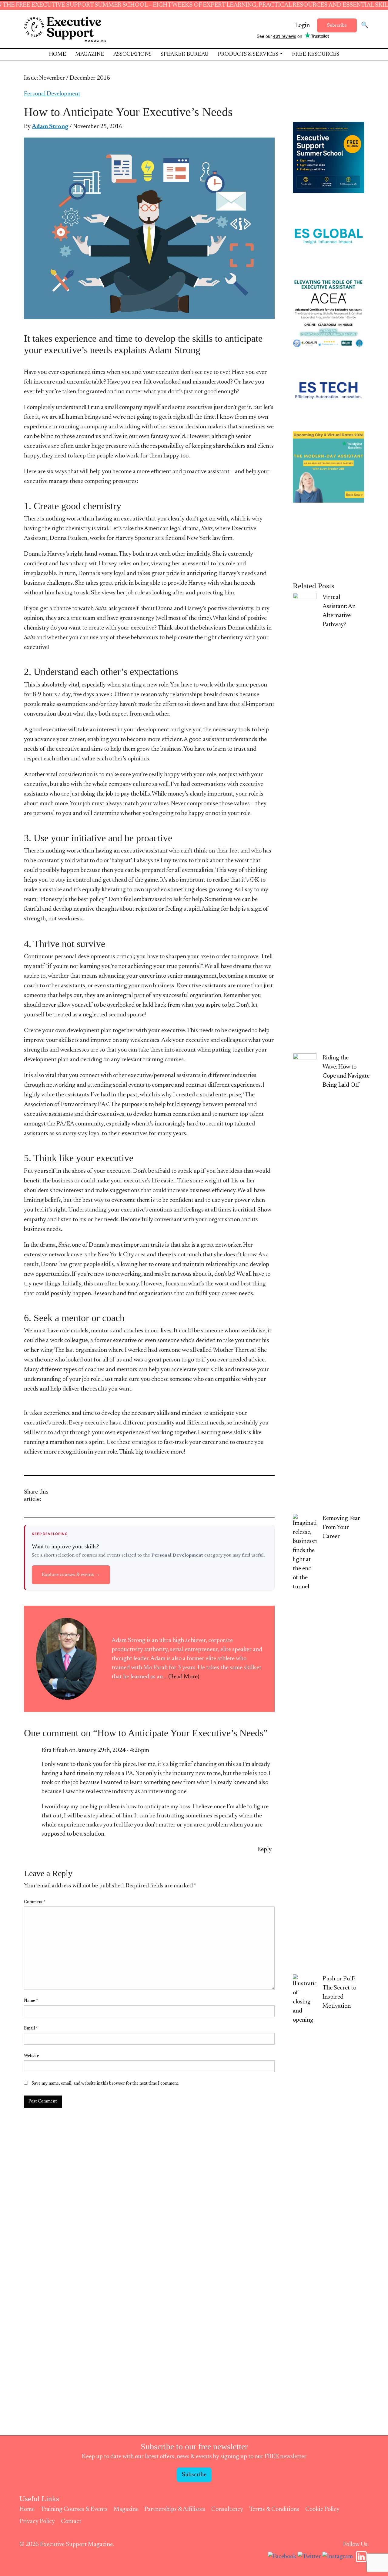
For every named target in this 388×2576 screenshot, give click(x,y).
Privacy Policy (37, 2521)
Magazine (90, 55)
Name (31, 2001)
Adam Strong (50, 127)
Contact (71, 2521)
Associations (132, 55)
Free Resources (316, 55)
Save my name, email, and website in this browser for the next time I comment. (105, 2084)
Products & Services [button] (248, 55)
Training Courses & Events (74, 2509)
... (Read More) (182, 1677)
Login (303, 25)
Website (32, 2056)
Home (57, 55)
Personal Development (52, 94)
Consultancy (227, 2509)
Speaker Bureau (185, 55)
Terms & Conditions (274, 2509)
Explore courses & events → (71, 1575)
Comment (35, 1902)
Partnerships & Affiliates (175, 2509)
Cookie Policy (322, 2509)
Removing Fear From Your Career (341, 1527)
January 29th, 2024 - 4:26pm (113, 1750)
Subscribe (337, 25)
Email (31, 2029)
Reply (264, 1850)
